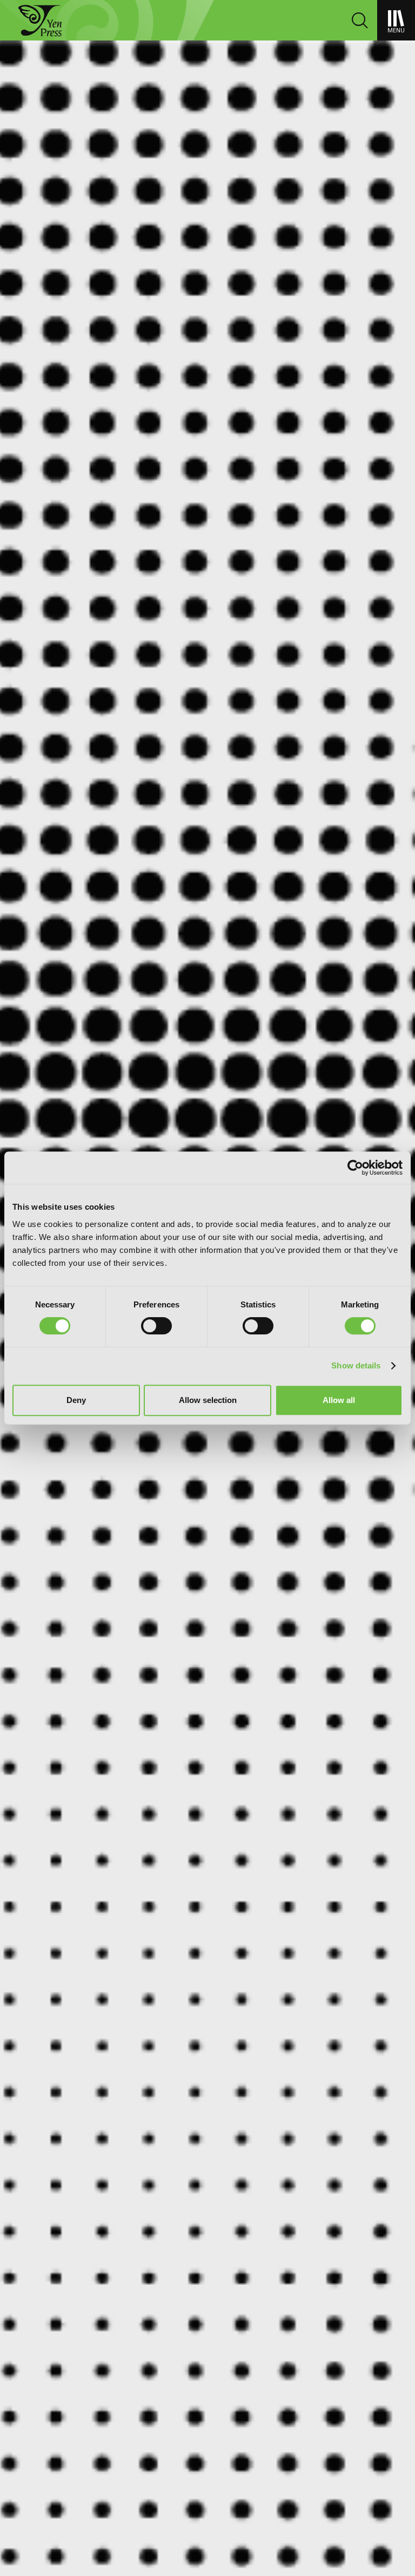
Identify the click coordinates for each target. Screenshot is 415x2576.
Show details (356, 1365)
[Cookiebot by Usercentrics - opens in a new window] (355, 1168)
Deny (76, 1400)
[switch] (156, 1326)
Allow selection (208, 1400)
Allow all (339, 1400)
